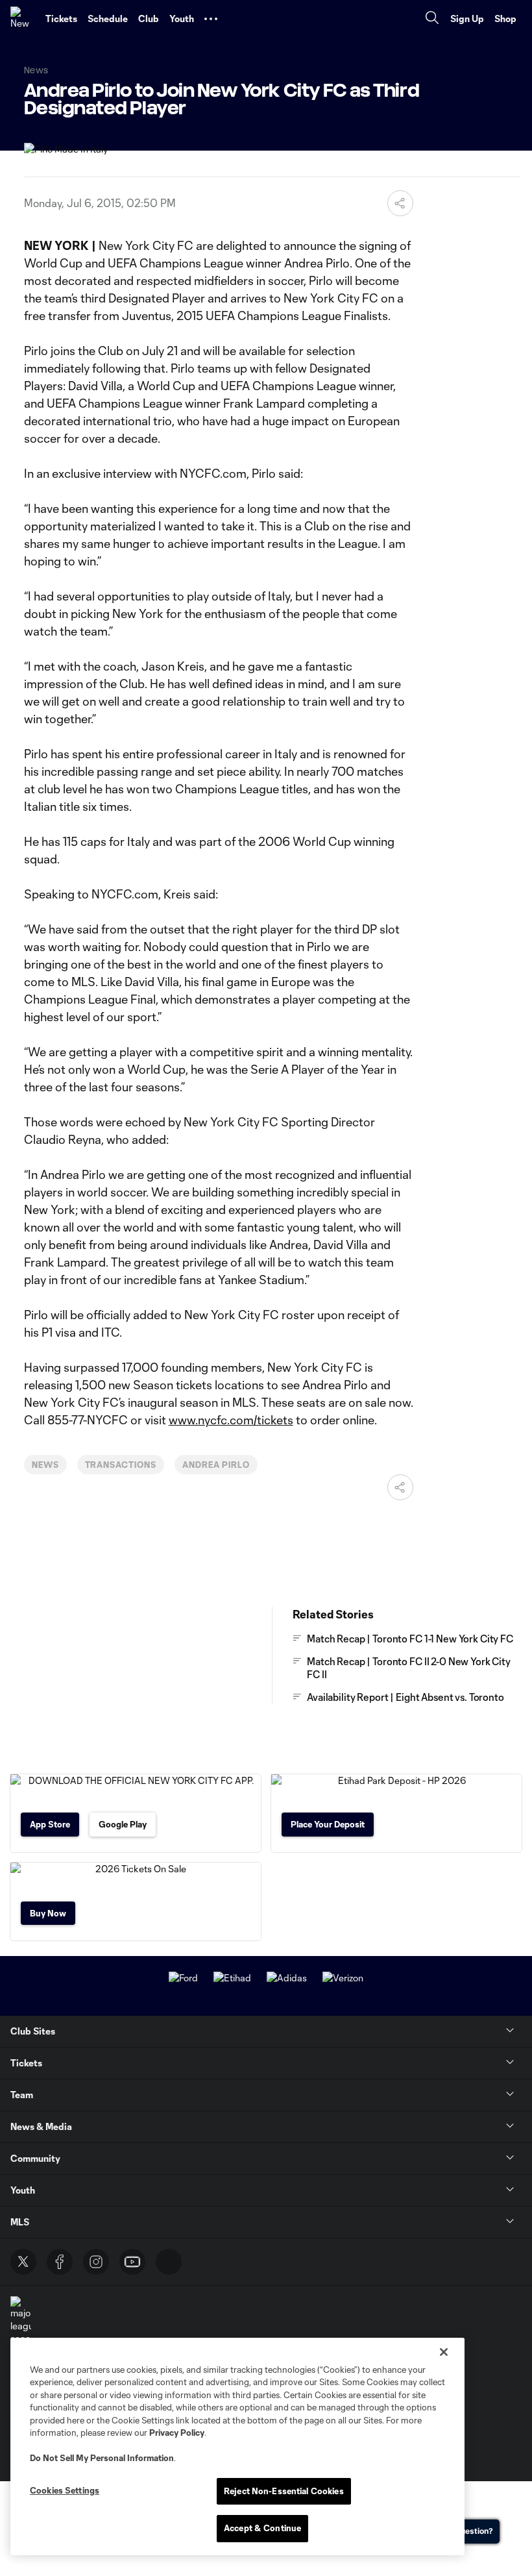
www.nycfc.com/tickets (231, 1420)
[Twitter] (23, 2262)
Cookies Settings (65, 2490)
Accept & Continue (262, 2528)
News (45, 1465)
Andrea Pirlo (216, 1465)
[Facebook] (60, 2262)
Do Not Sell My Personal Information (102, 2458)
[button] (211, 19)
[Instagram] (96, 2262)
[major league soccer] (21, 2321)
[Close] (444, 2352)
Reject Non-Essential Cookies (284, 2491)
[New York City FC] (23, 19)
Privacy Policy (177, 2433)
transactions (121, 1465)
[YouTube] (132, 2262)
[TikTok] (169, 2262)
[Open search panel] (432, 19)
